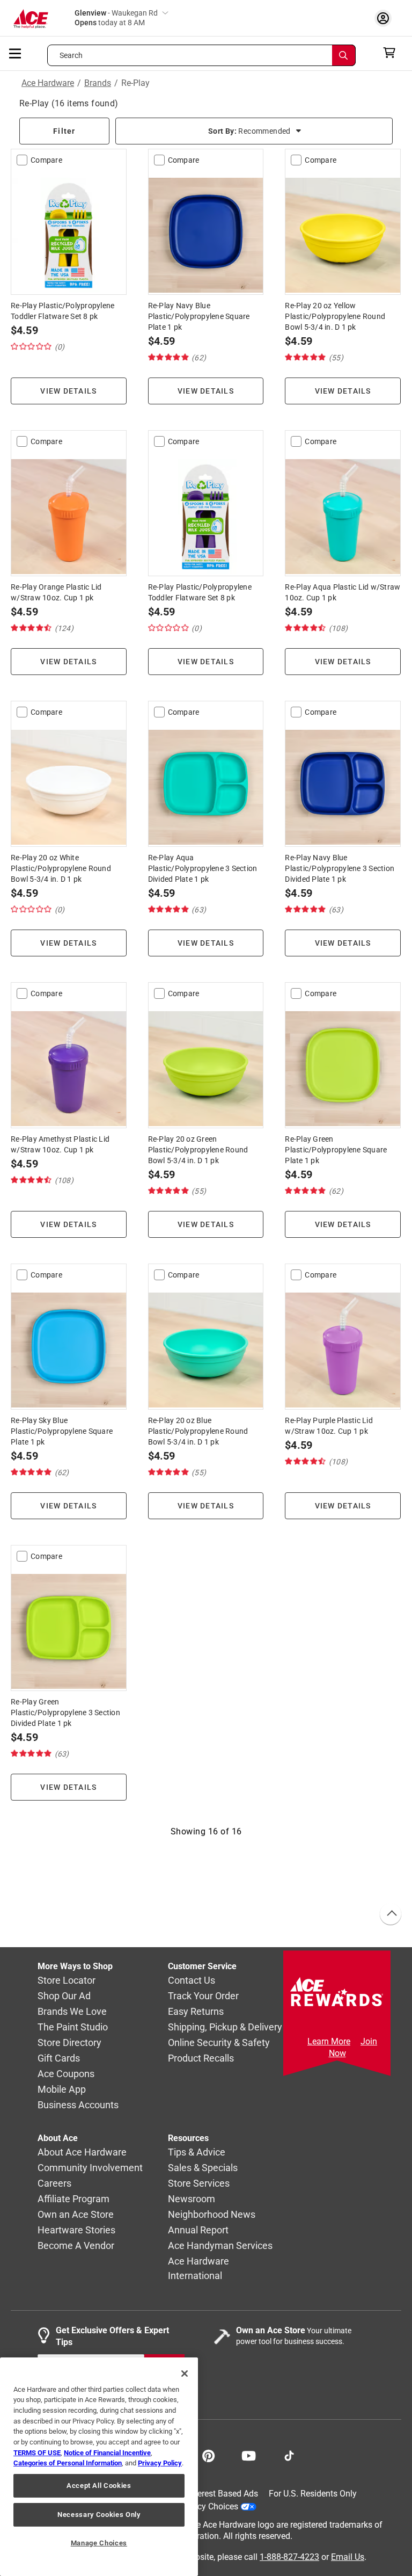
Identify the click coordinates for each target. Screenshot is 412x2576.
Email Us (348, 2557)
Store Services (199, 2183)
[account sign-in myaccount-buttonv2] (386, 18)
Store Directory (69, 2042)
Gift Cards (59, 2058)
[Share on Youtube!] (249, 2455)
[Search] (344, 55)
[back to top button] (390, 1914)
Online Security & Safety (219, 2042)
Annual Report (198, 2230)
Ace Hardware (48, 83)
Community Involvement (90, 2168)
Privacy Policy (160, 2463)
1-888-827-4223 (289, 2557)
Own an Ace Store (76, 2214)
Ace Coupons (66, 2074)
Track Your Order (203, 1996)
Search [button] (71, 55)
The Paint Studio (73, 2027)
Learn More (329, 2041)
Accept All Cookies (99, 2486)
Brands (98, 83)
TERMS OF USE (37, 2453)
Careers (54, 2183)
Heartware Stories (76, 2230)
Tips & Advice (197, 2152)
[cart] (392, 53)
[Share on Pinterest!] (208, 2455)
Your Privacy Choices (198, 2506)
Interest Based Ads (223, 2494)
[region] (99, 2467)
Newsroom (192, 2199)
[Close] (185, 2374)
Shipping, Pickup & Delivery (225, 2027)
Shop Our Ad (64, 1996)
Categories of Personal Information (68, 2463)
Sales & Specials (203, 2168)
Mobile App (62, 2089)
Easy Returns (196, 2011)
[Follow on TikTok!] (289, 2455)
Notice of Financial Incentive (107, 2453)
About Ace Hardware (82, 2152)
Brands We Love (72, 2011)
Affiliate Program (73, 2199)
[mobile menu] (16, 53)
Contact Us (192, 1980)
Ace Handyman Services (220, 2245)
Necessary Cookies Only (99, 2515)
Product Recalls (201, 2058)
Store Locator (67, 1980)
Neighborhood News (212, 2214)
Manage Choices (99, 2543)
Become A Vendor (76, 2245)
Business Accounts (78, 2105)
